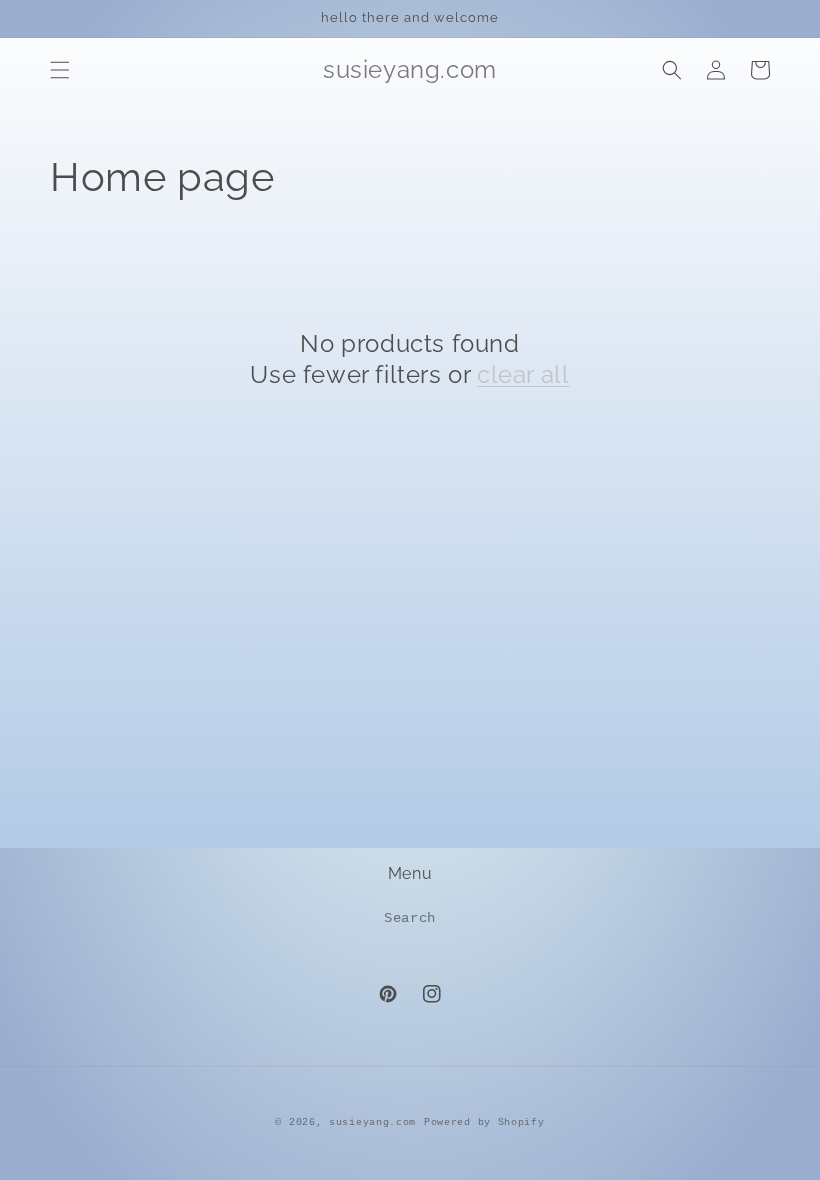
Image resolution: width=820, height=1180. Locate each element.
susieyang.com (372, 1122)
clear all (523, 374)
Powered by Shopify (484, 1122)
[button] (60, 70)
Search (410, 918)
